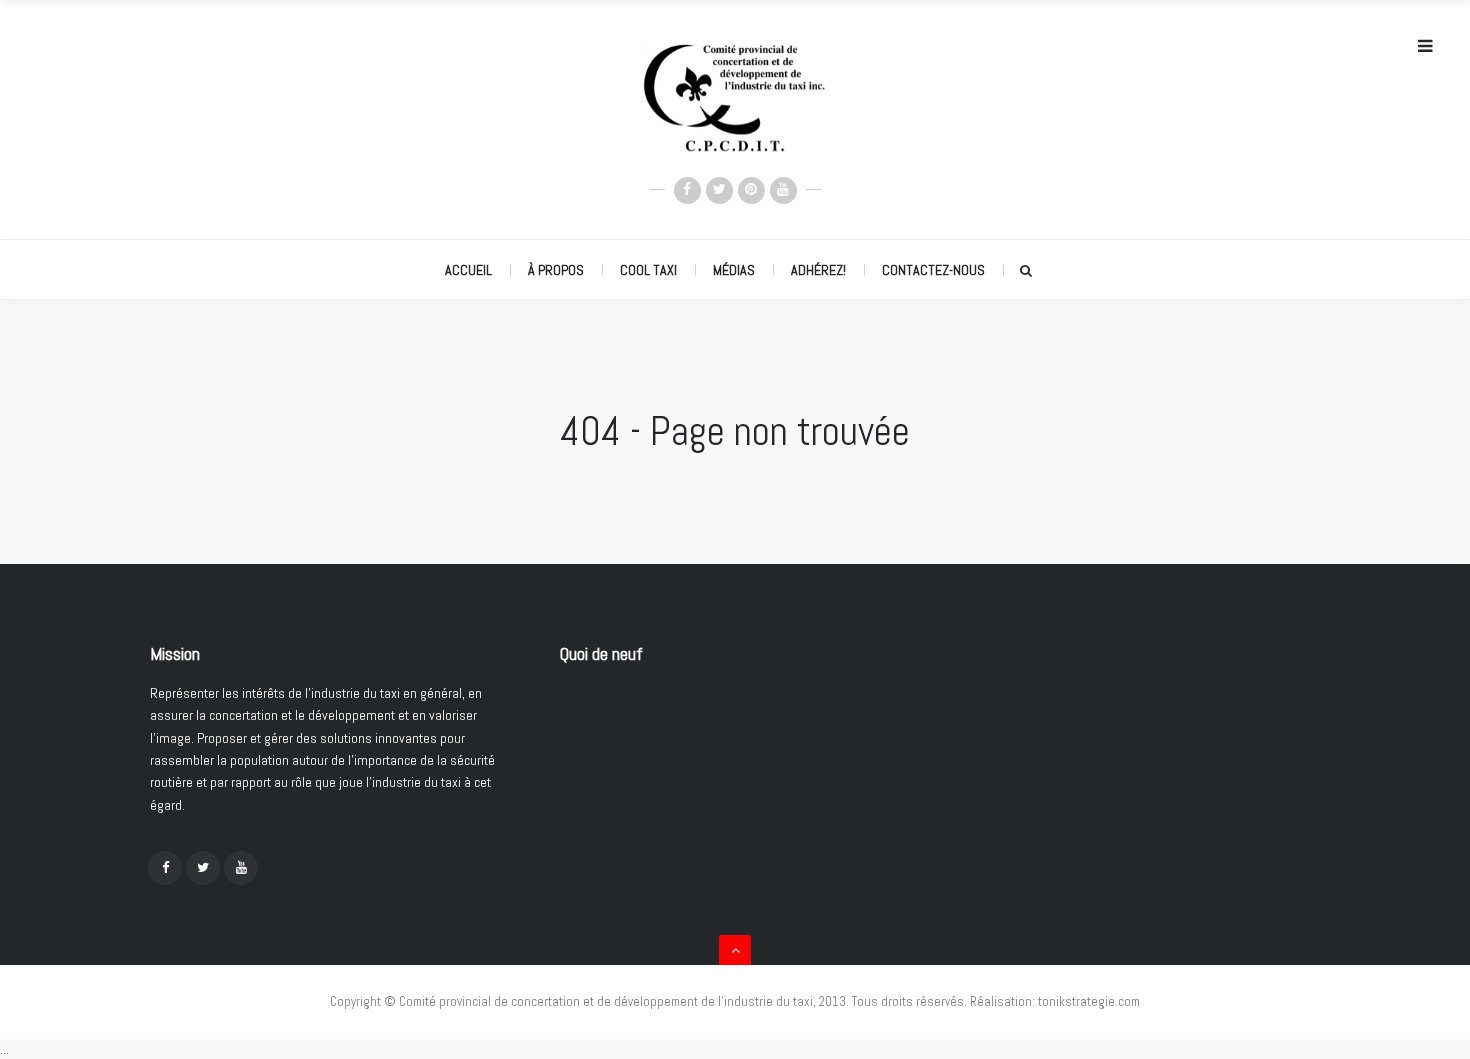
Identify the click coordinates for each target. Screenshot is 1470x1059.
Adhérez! (818, 270)
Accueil (468, 270)
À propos (556, 270)
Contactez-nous (933, 270)
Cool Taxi (648, 270)
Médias (734, 270)
